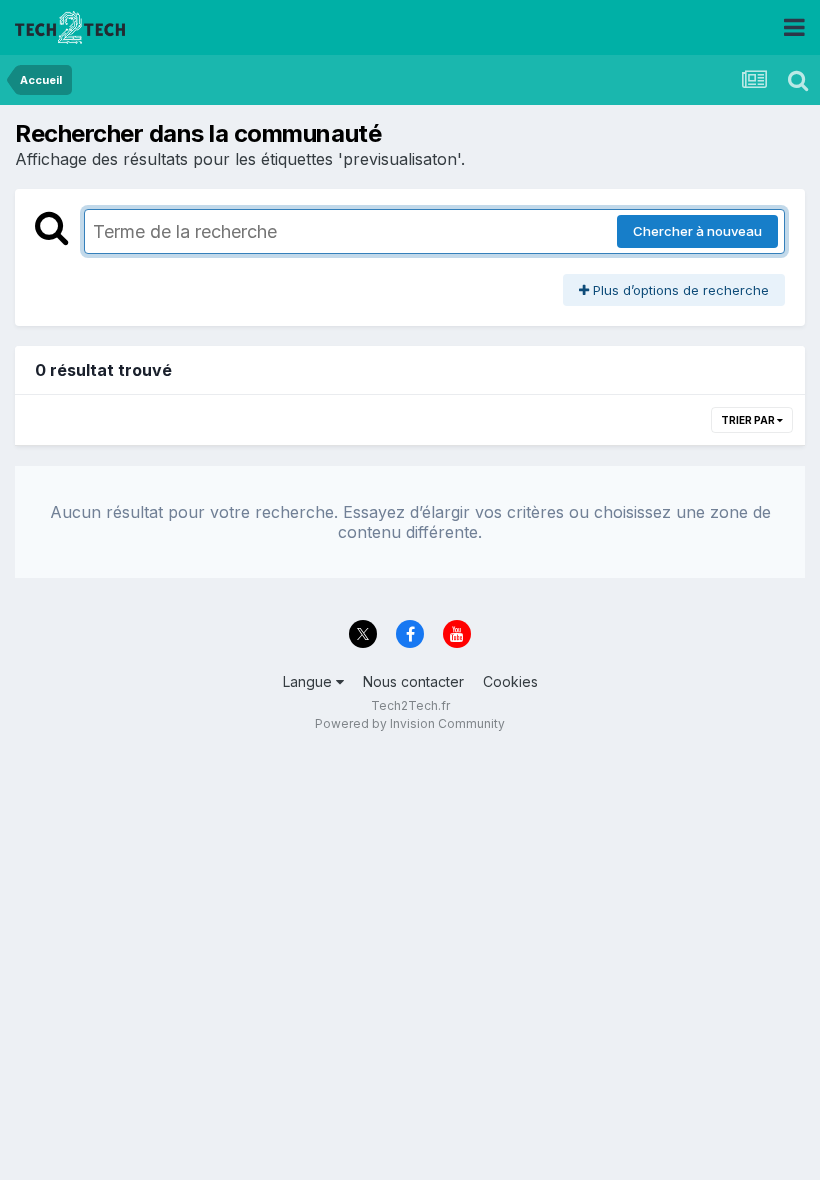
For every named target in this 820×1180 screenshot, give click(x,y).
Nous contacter (413, 681)
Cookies (510, 681)
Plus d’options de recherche (679, 290)
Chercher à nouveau (697, 231)
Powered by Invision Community (410, 723)
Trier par (749, 420)
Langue (309, 681)
